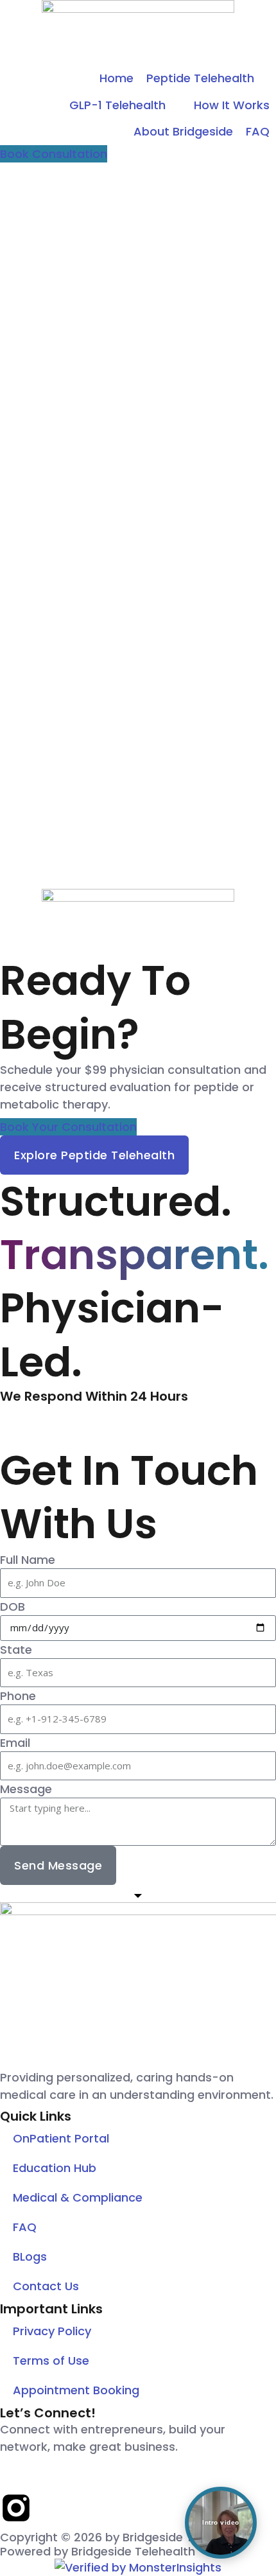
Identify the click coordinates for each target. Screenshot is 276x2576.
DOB (13, 1607)
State (16, 1650)
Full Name (28, 1560)
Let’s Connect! (48, 2413)
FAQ (25, 2227)
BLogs (30, 2256)
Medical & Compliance (78, 2197)
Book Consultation (54, 154)
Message (26, 1789)
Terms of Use (51, 2361)
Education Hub (55, 2168)
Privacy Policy (52, 2331)
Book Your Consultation (68, 1127)
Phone (18, 1696)
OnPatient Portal (61, 2138)
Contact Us (46, 2286)
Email (15, 1743)
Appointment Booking (76, 2390)
